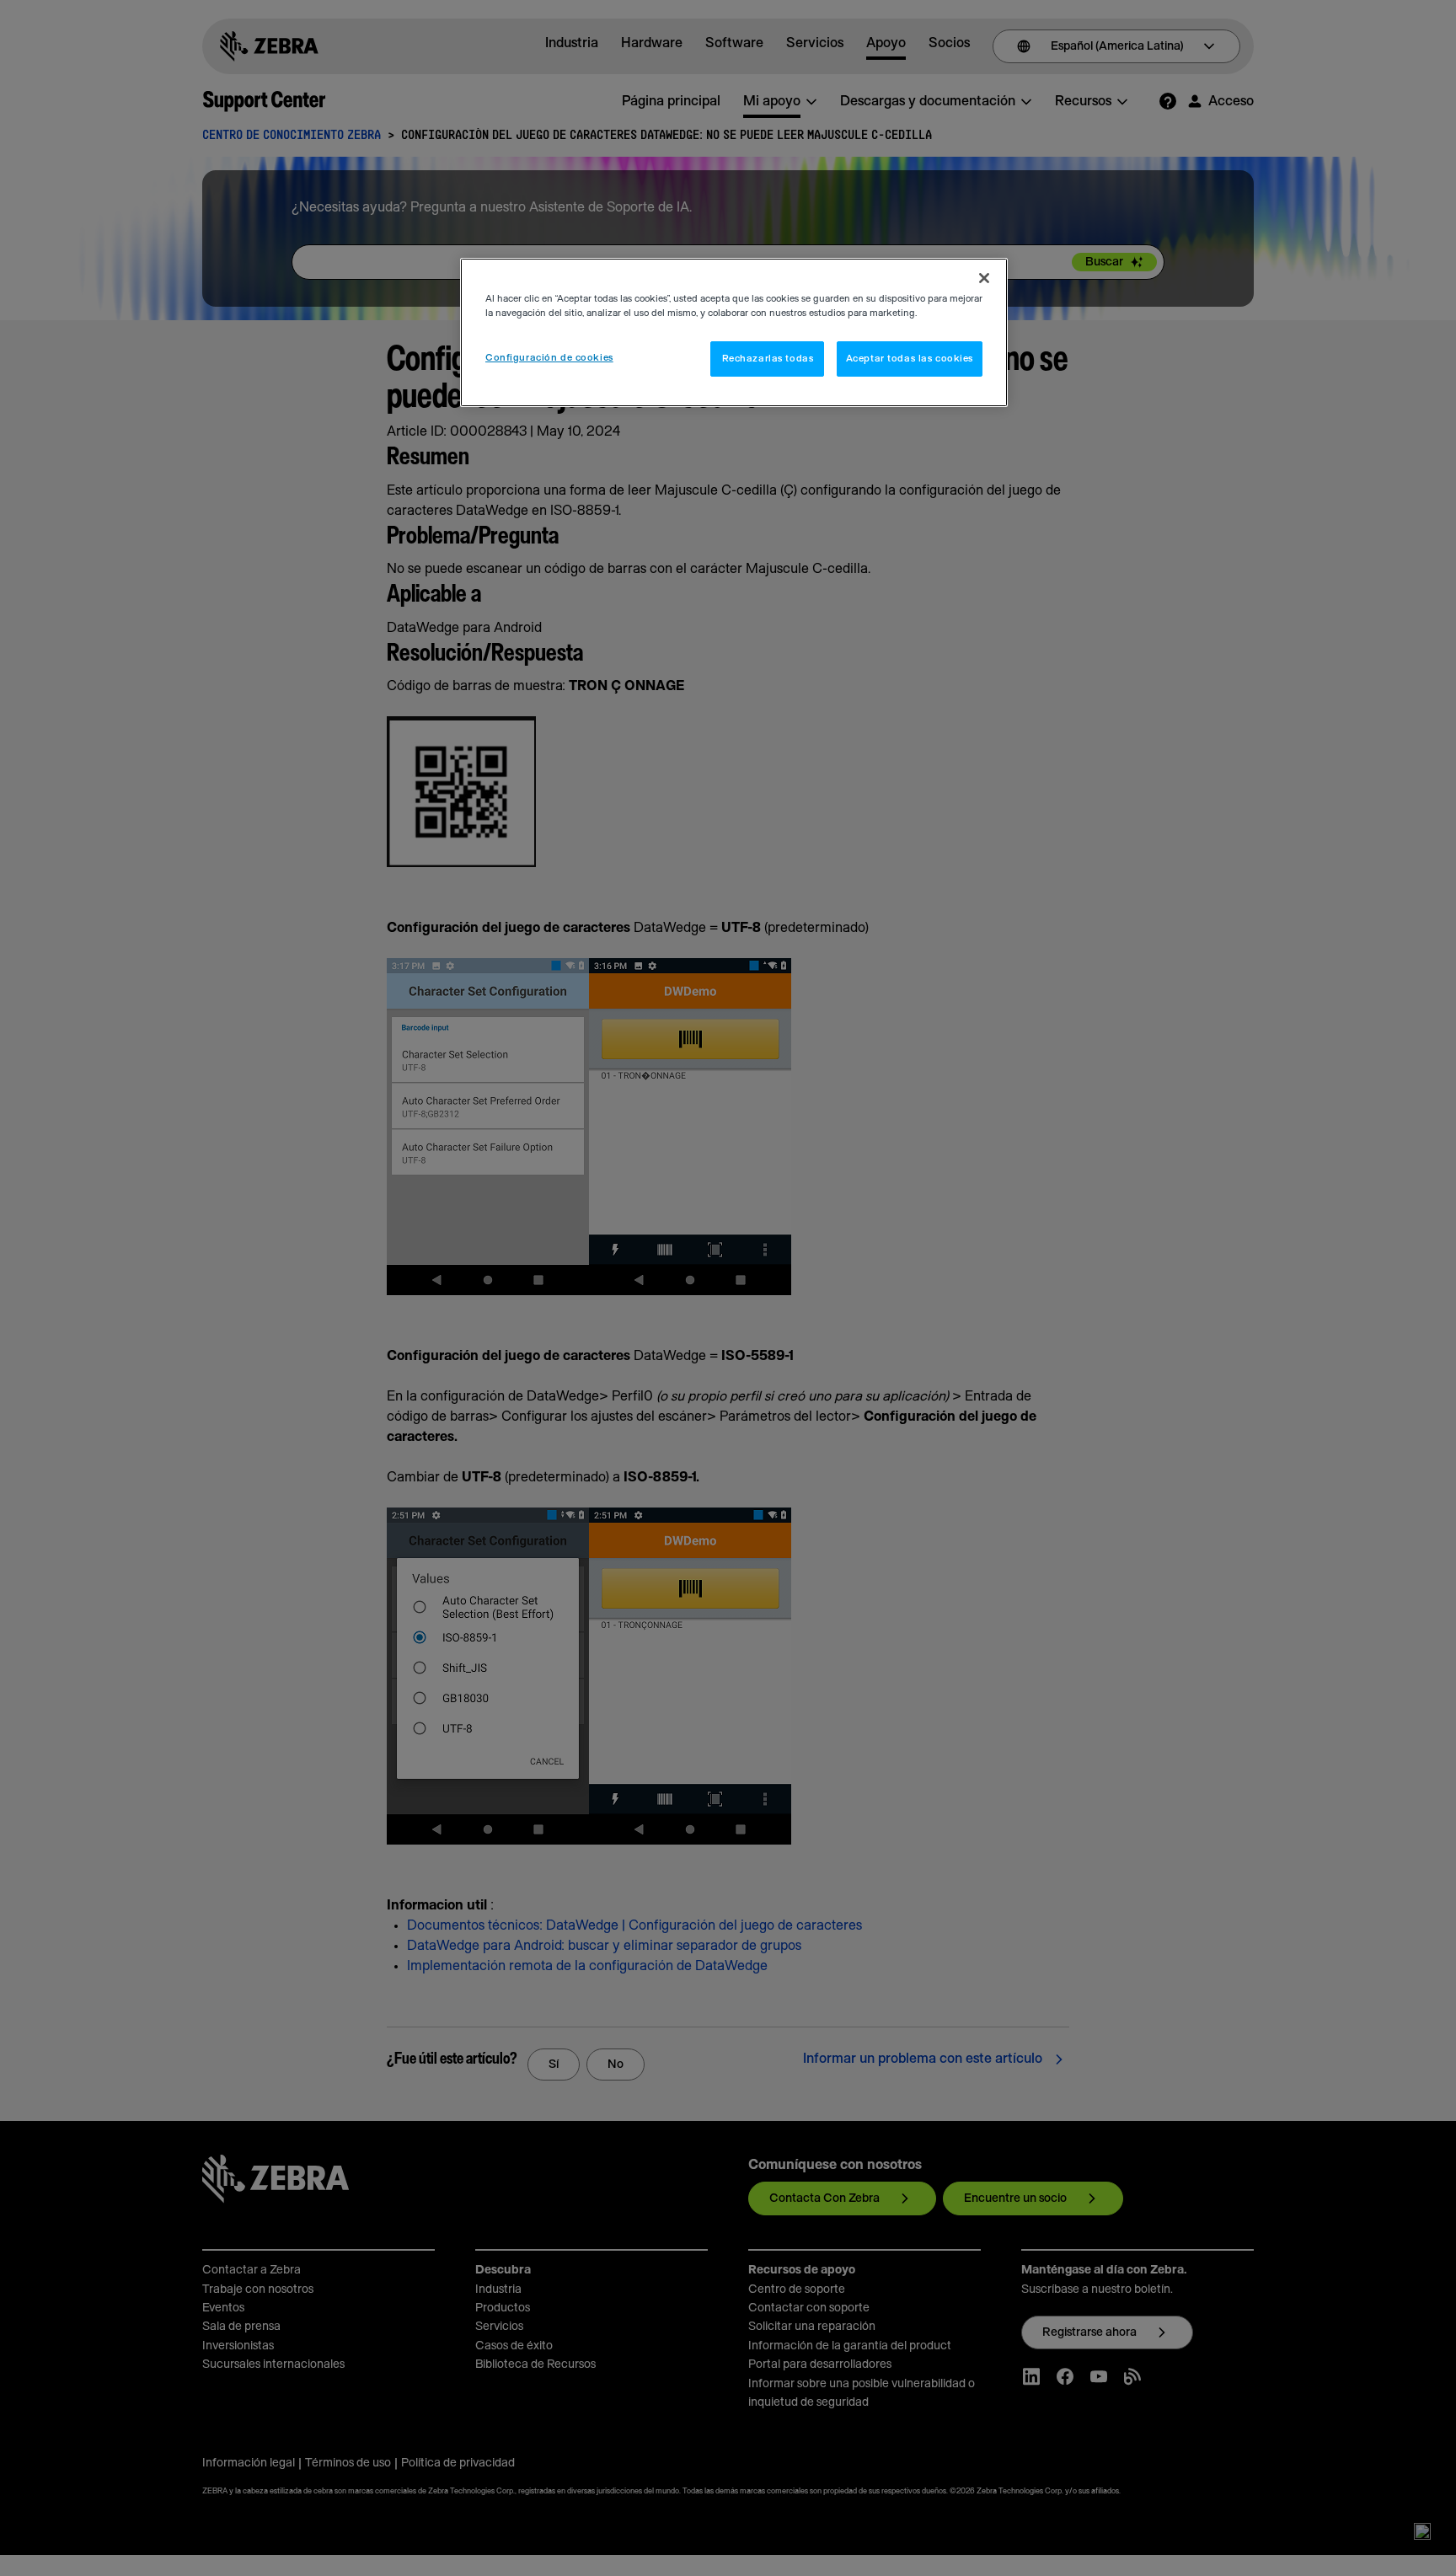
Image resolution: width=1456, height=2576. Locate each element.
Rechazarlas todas (768, 359)
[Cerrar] (984, 278)
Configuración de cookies (549, 358)
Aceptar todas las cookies (910, 359)
